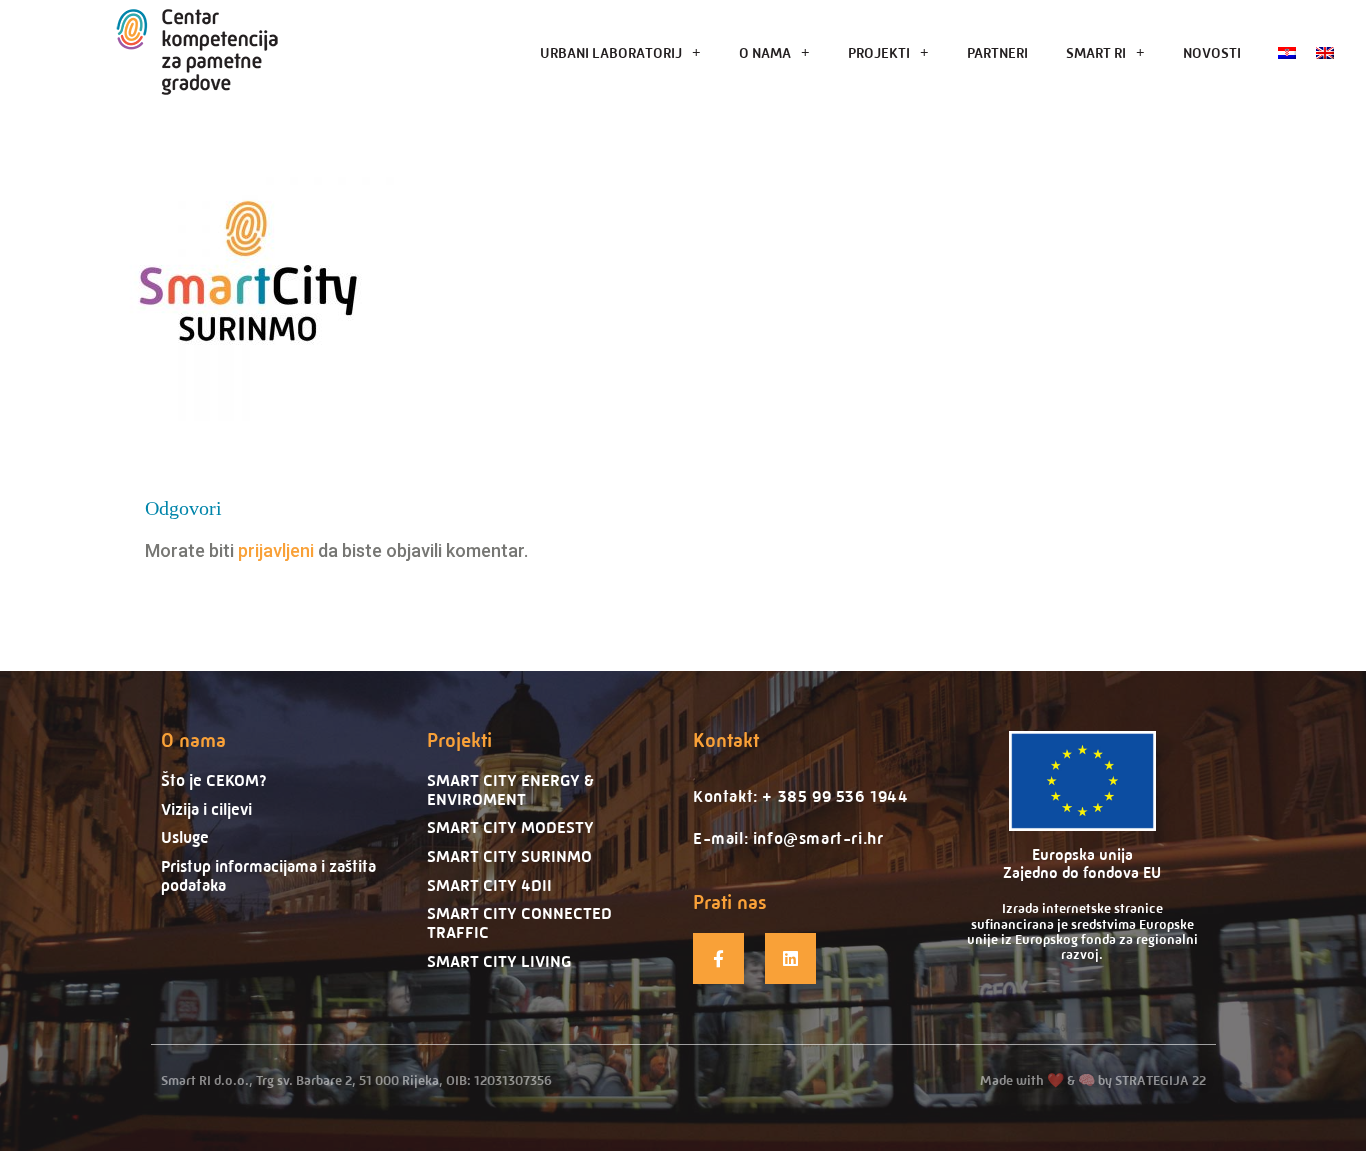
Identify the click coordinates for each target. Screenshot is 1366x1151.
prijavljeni (276, 550)
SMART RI (1096, 52)
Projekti (459, 740)
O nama (193, 740)
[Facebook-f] (718, 958)
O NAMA (765, 52)
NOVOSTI (1212, 52)
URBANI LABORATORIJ (611, 52)
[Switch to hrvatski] (1287, 52)
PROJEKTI (879, 52)
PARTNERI (997, 52)
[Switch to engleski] (1325, 52)
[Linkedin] (790, 958)
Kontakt (726, 740)
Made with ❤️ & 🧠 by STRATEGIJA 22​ (1093, 1080)
